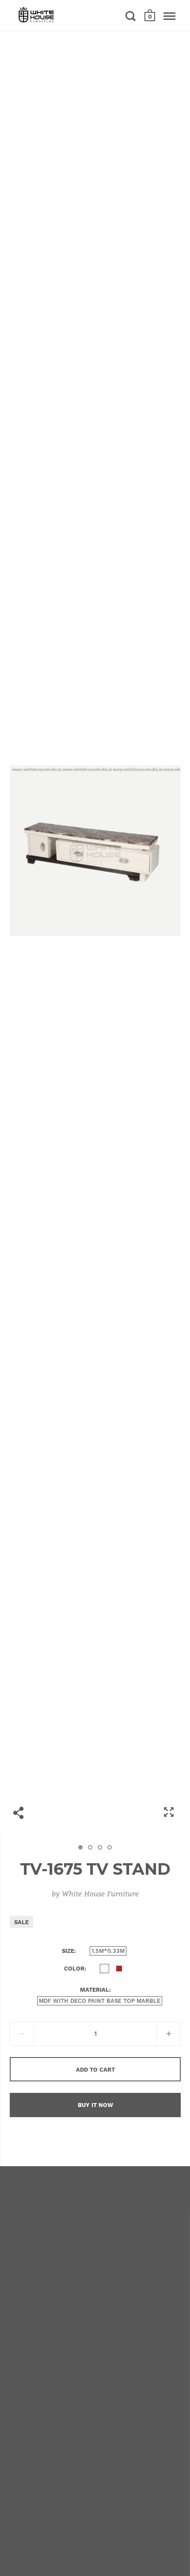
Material (95, 1990)
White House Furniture (100, 1893)
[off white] (104, 1969)
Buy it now (95, 2105)
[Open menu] (169, 16)
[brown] (119, 1969)
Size (68, 1951)
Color (74, 1969)
